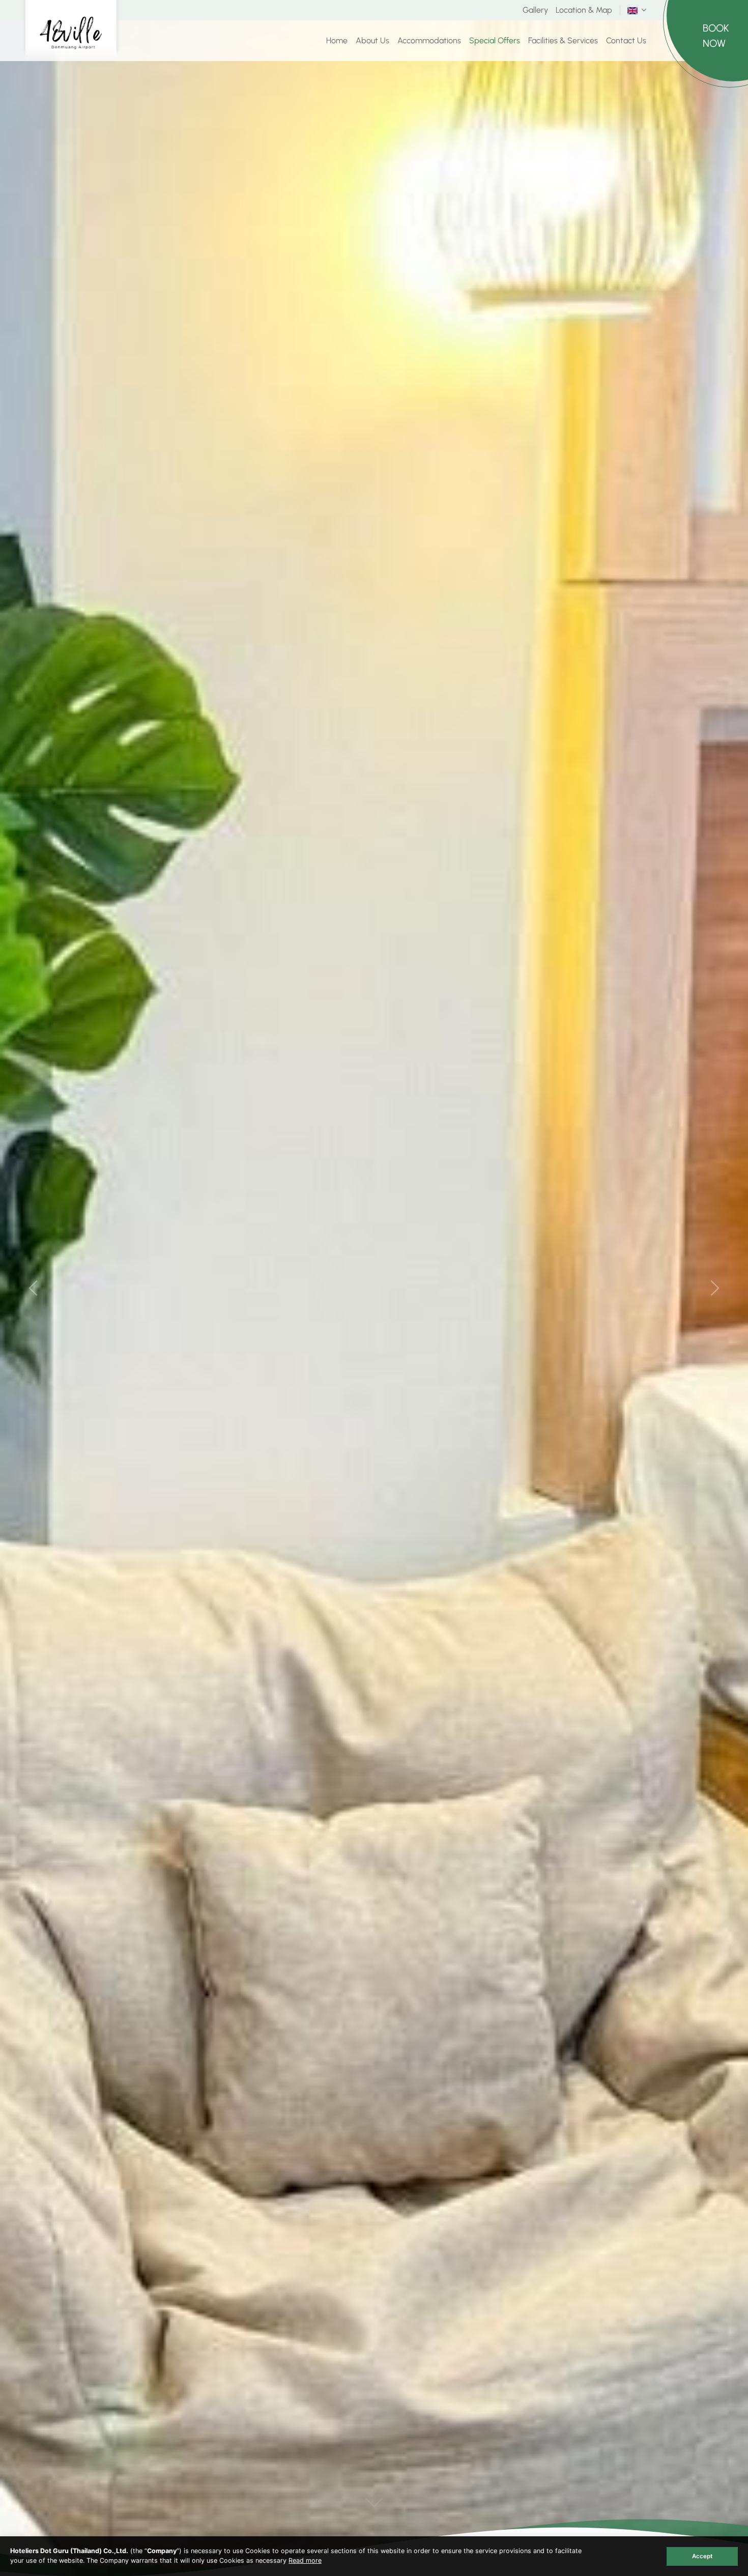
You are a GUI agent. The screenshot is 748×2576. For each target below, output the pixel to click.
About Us (372, 40)
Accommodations (429, 40)
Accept (702, 2556)
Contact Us (626, 40)
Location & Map (584, 10)
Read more (305, 2560)
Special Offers (495, 40)
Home (337, 40)
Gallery (535, 10)
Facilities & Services (563, 40)
